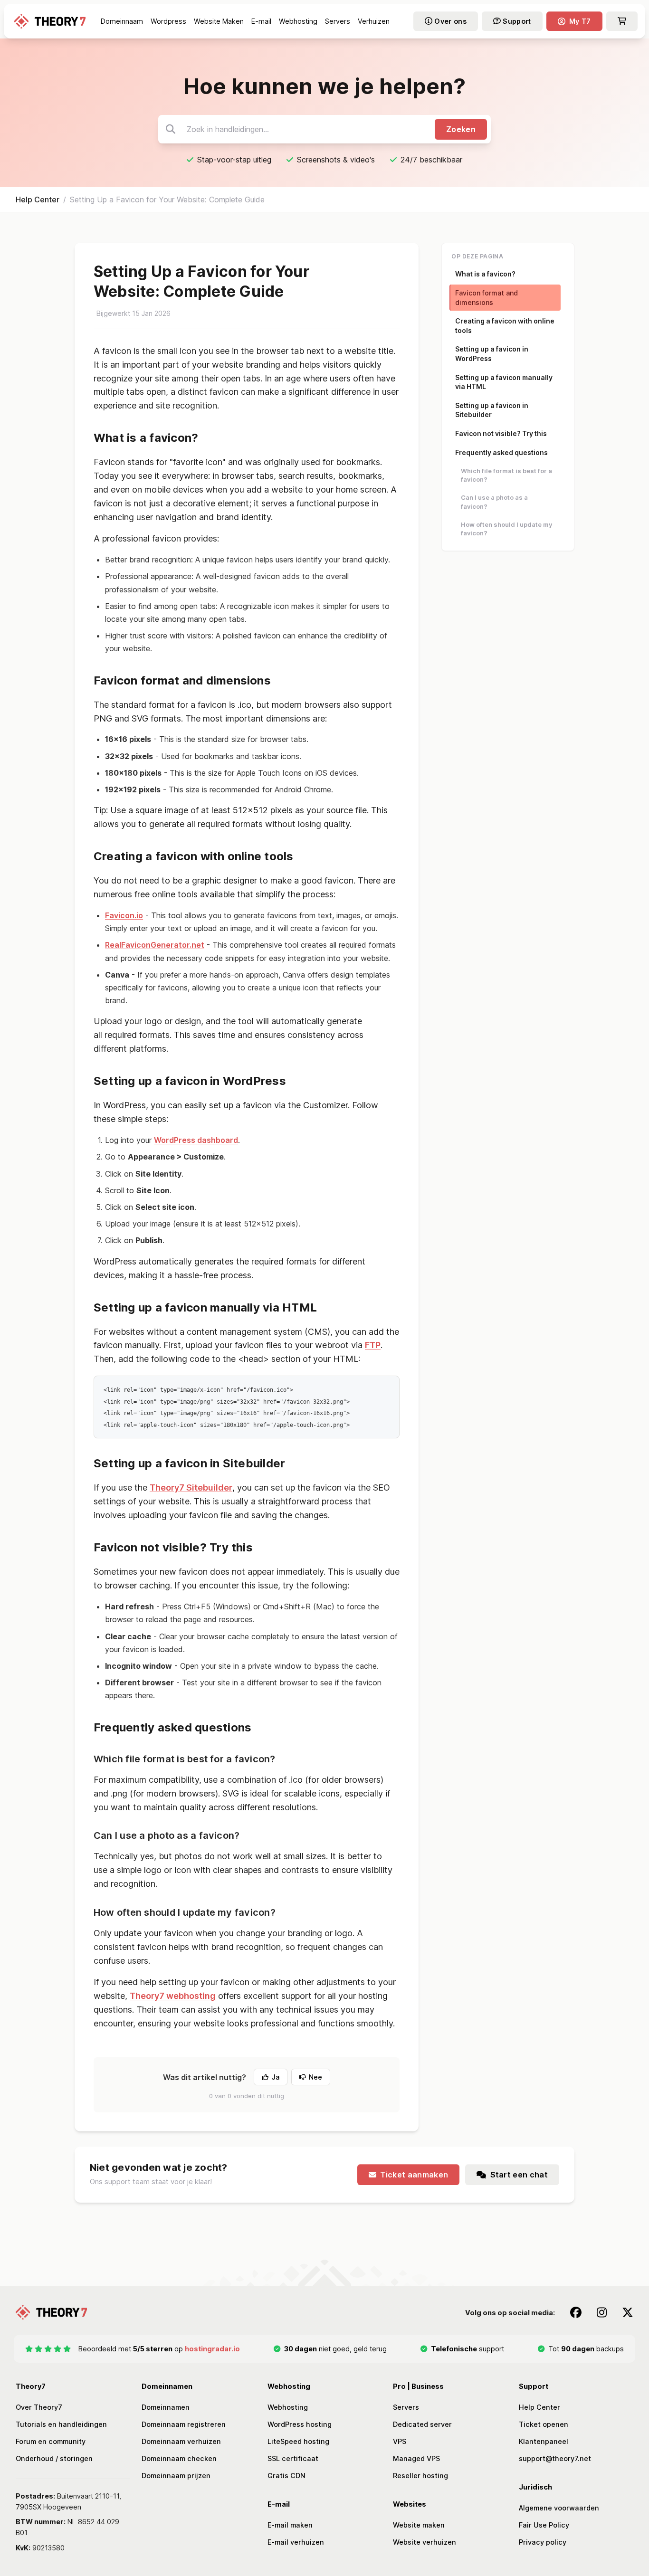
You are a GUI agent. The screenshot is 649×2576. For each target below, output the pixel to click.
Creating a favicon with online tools (505, 326)
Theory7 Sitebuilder (191, 1488)
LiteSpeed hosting (298, 2441)
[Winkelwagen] (622, 21)
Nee (315, 2077)
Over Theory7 (39, 2407)
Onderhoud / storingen (54, 2458)
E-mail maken (290, 2525)
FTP (373, 1345)
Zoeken (461, 129)
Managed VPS (416, 2458)
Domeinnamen (166, 2407)
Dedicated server (422, 2424)
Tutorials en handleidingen (61, 2424)
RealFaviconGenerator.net (155, 945)
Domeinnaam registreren (184, 2424)
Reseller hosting (420, 2476)
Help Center (38, 200)
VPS (400, 2441)
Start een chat (519, 2175)
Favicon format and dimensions (487, 298)
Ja (276, 2077)
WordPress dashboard (196, 1140)
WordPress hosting (300, 2424)
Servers (406, 2407)
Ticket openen (544, 2424)
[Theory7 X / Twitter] (628, 2312)
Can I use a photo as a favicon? (494, 502)
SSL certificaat (293, 2458)
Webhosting (288, 2407)
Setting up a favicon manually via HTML (504, 382)
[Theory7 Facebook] (576, 2312)
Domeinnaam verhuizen (181, 2441)
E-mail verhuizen (296, 2542)
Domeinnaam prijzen (176, 2476)
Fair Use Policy (544, 2525)
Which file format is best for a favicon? (506, 475)
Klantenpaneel (544, 2441)
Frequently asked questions (501, 452)
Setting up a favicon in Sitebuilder (492, 410)
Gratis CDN (286, 2476)
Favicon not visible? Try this (501, 433)
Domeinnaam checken (179, 2458)
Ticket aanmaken (414, 2175)
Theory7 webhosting (173, 1996)
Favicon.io (124, 915)
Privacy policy (543, 2542)
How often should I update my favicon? (506, 529)
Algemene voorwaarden (559, 2508)
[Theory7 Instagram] (602, 2312)
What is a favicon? (485, 274)
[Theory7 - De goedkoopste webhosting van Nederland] (50, 21)
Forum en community (51, 2441)
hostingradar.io (212, 2349)
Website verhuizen (425, 2542)
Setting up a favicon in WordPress (492, 354)
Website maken (419, 2525)
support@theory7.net (555, 2458)
